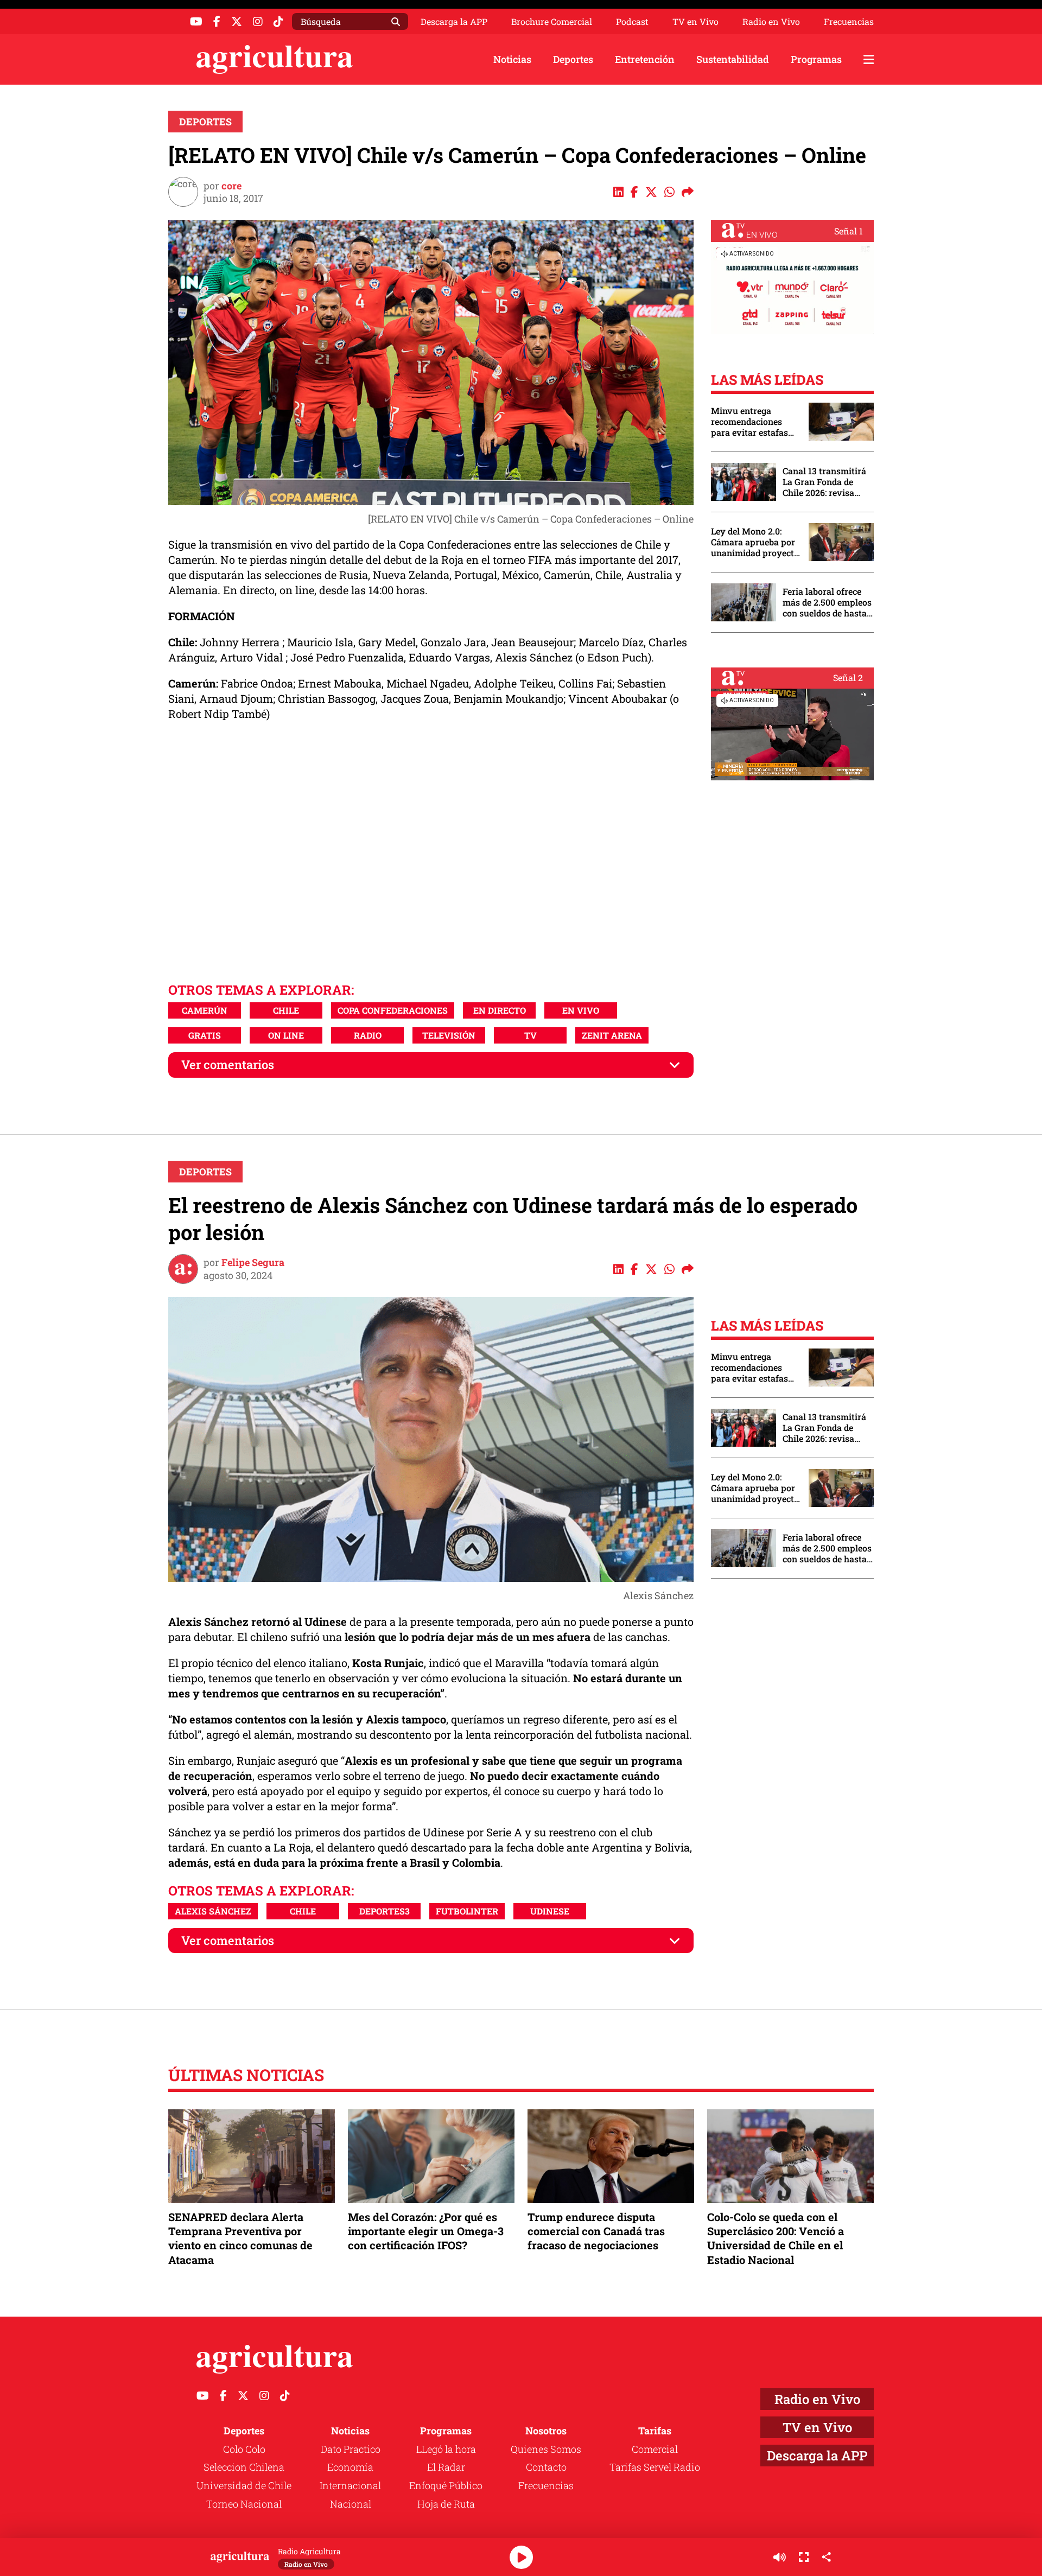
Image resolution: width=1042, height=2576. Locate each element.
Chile (286, 1010)
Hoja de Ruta (446, 2504)
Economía (350, 2467)
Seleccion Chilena (244, 2467)
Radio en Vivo (771, 22)
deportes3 (385, 1911)
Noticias (512, 59)
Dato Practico (351, 2449)
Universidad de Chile (244, 2485)
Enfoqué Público (446, 2485)
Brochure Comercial (552, 22)
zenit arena (612, 1035)
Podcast (632, 22)
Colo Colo (244, 2449)
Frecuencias (849, 22)
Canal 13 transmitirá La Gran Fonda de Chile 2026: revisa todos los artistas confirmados (824, 482)
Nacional (351, 2504)
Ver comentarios (228, 1064)
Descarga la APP (454, 21)
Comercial (655, 2449)
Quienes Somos (546, 2449)
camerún (205, 1010)
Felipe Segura (253, 1262)
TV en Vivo (695, 22)
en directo (500, 1010)
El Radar (446, 2467)
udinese (550, 1911)
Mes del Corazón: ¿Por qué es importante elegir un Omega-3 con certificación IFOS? (426, 2231)
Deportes (573, 59)
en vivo (581, 1010)
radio (368, 1035)
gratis (205, 1035)
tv (530, 1035)
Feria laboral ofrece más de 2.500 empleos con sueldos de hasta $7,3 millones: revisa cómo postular (827, 602)
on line (286, 1035)
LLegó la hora (446, 2449)
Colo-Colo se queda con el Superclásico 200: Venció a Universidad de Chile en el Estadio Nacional (776, 2238)
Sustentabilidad (733, 59)
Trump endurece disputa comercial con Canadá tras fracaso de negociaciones (596, 2231)
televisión (449, 1035)
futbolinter (467, 1911)
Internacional (350, 2485)
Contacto (546, 2467)
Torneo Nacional (244, 2504)
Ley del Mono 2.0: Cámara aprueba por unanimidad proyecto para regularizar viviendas (755, 542)
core (231, 186)
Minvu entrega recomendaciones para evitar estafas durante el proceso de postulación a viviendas (754, 422)
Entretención (645, 59)
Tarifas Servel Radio (655, 2467)
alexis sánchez (213, 1911)
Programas (816, 59)
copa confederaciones (393, 1010)
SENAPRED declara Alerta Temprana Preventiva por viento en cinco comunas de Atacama (240, 2238)
